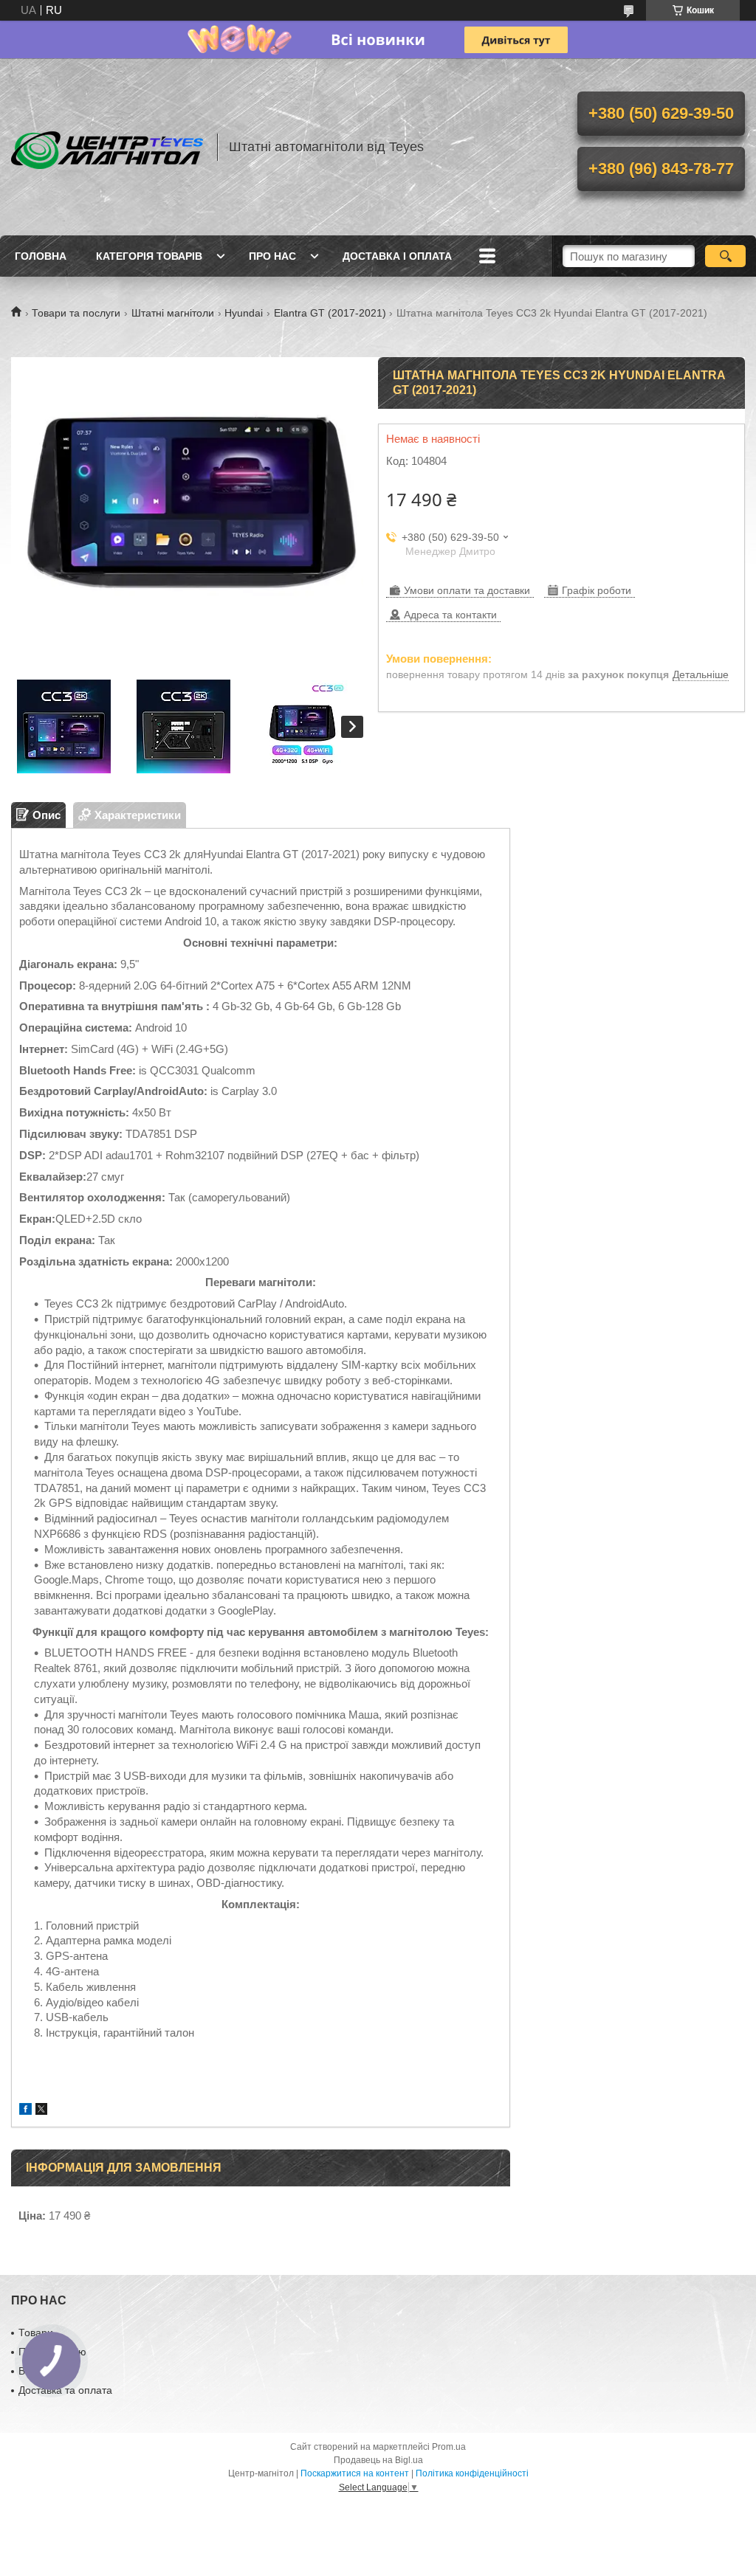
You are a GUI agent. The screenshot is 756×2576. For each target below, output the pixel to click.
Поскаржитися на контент (355, 2473)
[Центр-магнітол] (107, 147)
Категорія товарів (149, 256)
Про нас (272, 256)
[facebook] (25, 2111)
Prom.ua (449, 2447)
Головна (41, 256)
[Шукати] (725, 256)
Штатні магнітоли (173, 313)
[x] (41, 2111)
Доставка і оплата (397, 256)
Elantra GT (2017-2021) (330, 313)
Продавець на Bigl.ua (378, 2460)
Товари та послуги (76, 313)
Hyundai (244, 313)
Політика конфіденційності (472, 2473)
